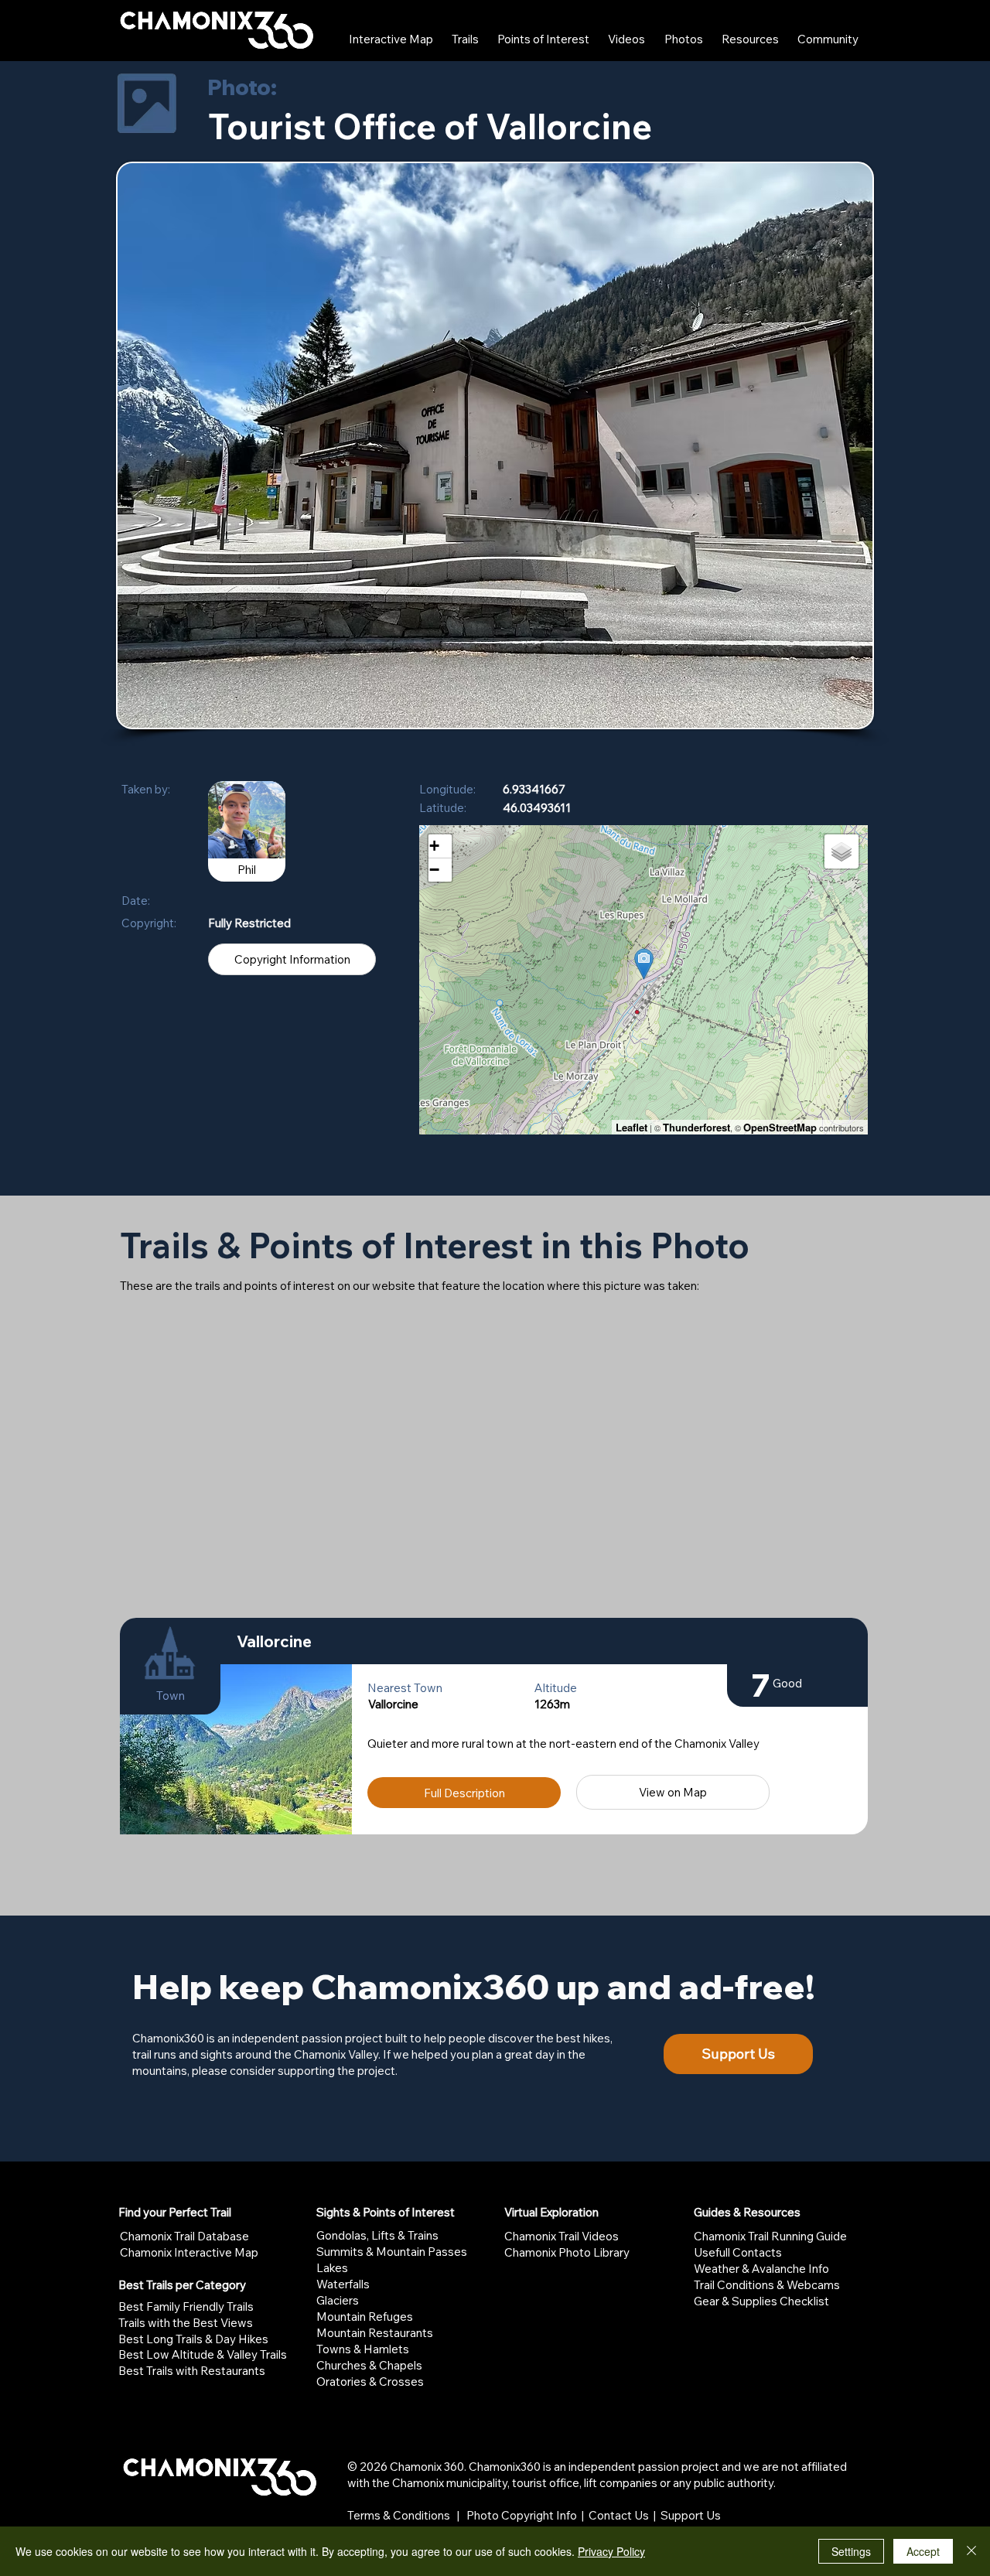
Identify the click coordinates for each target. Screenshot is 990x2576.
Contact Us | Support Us (655, 2515)
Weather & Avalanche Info (761, 2269)
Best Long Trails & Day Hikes (193, 2339)
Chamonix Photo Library (567, 2252)
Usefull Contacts (738, 2252)
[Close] (971, 2551)
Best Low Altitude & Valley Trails (203, 2354)
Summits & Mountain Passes (392, 2252)
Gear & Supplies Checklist (761, 2301)
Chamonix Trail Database (184, 2236)
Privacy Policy (611, 2551)
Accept (923, 2551)
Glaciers (338, 2300)
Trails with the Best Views (186, 2323)
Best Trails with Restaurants (192, 2371)
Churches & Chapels (369, 2365)
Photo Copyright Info (522, 2515)
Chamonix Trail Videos (562, 2236)
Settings (851, 2551)
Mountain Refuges (365, 2317)
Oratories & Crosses (370, 2382)
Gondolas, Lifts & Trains (377, 2235)
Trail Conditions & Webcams (767, 2285)
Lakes (332, 2268)
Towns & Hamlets (363, 2349)
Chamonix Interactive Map (189, 2252)
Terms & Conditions (399, 2515)
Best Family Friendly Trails (186, 2306)
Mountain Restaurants (375, 2333)
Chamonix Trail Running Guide (770, 2236)
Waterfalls (343, 2284)
